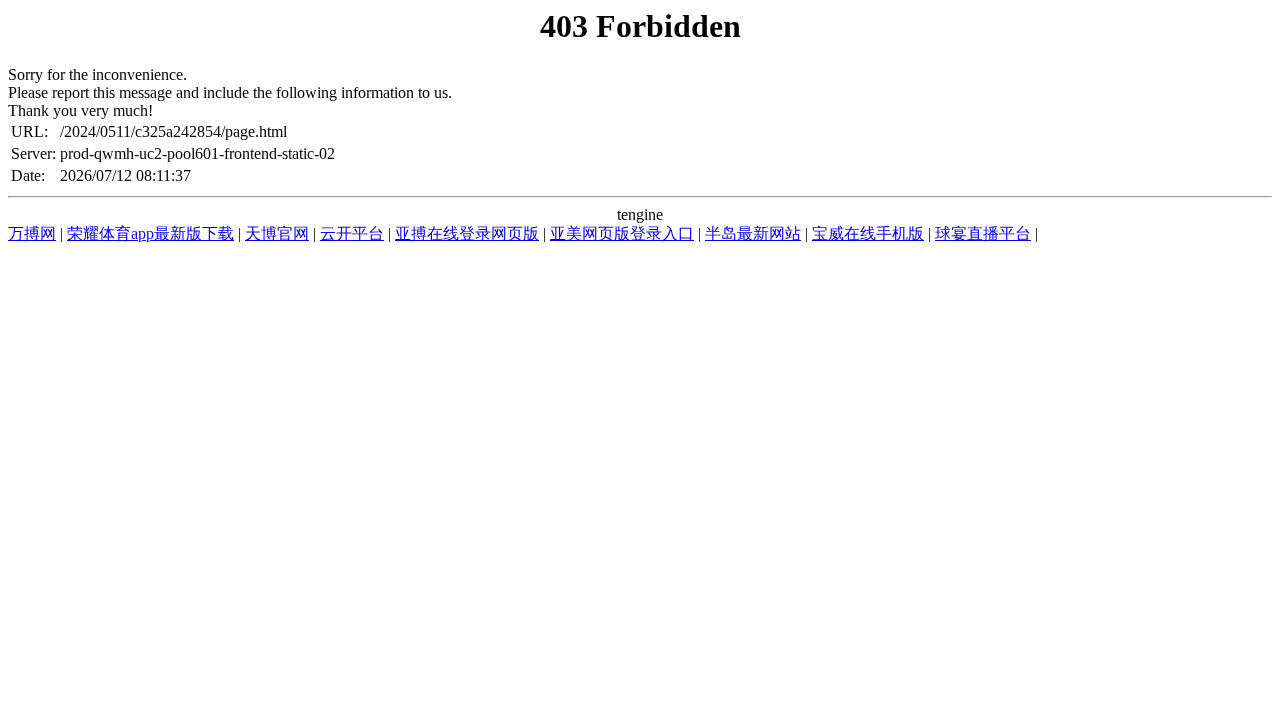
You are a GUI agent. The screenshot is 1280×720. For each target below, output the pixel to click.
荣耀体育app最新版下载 (150, 233)
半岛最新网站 (753, 233)
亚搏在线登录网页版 (467, 233)
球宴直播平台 (983, 233)
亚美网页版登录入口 (622, 233)
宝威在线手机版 (868, 233)
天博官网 (277, 233)
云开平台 (352, 233)
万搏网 (32, 233)
